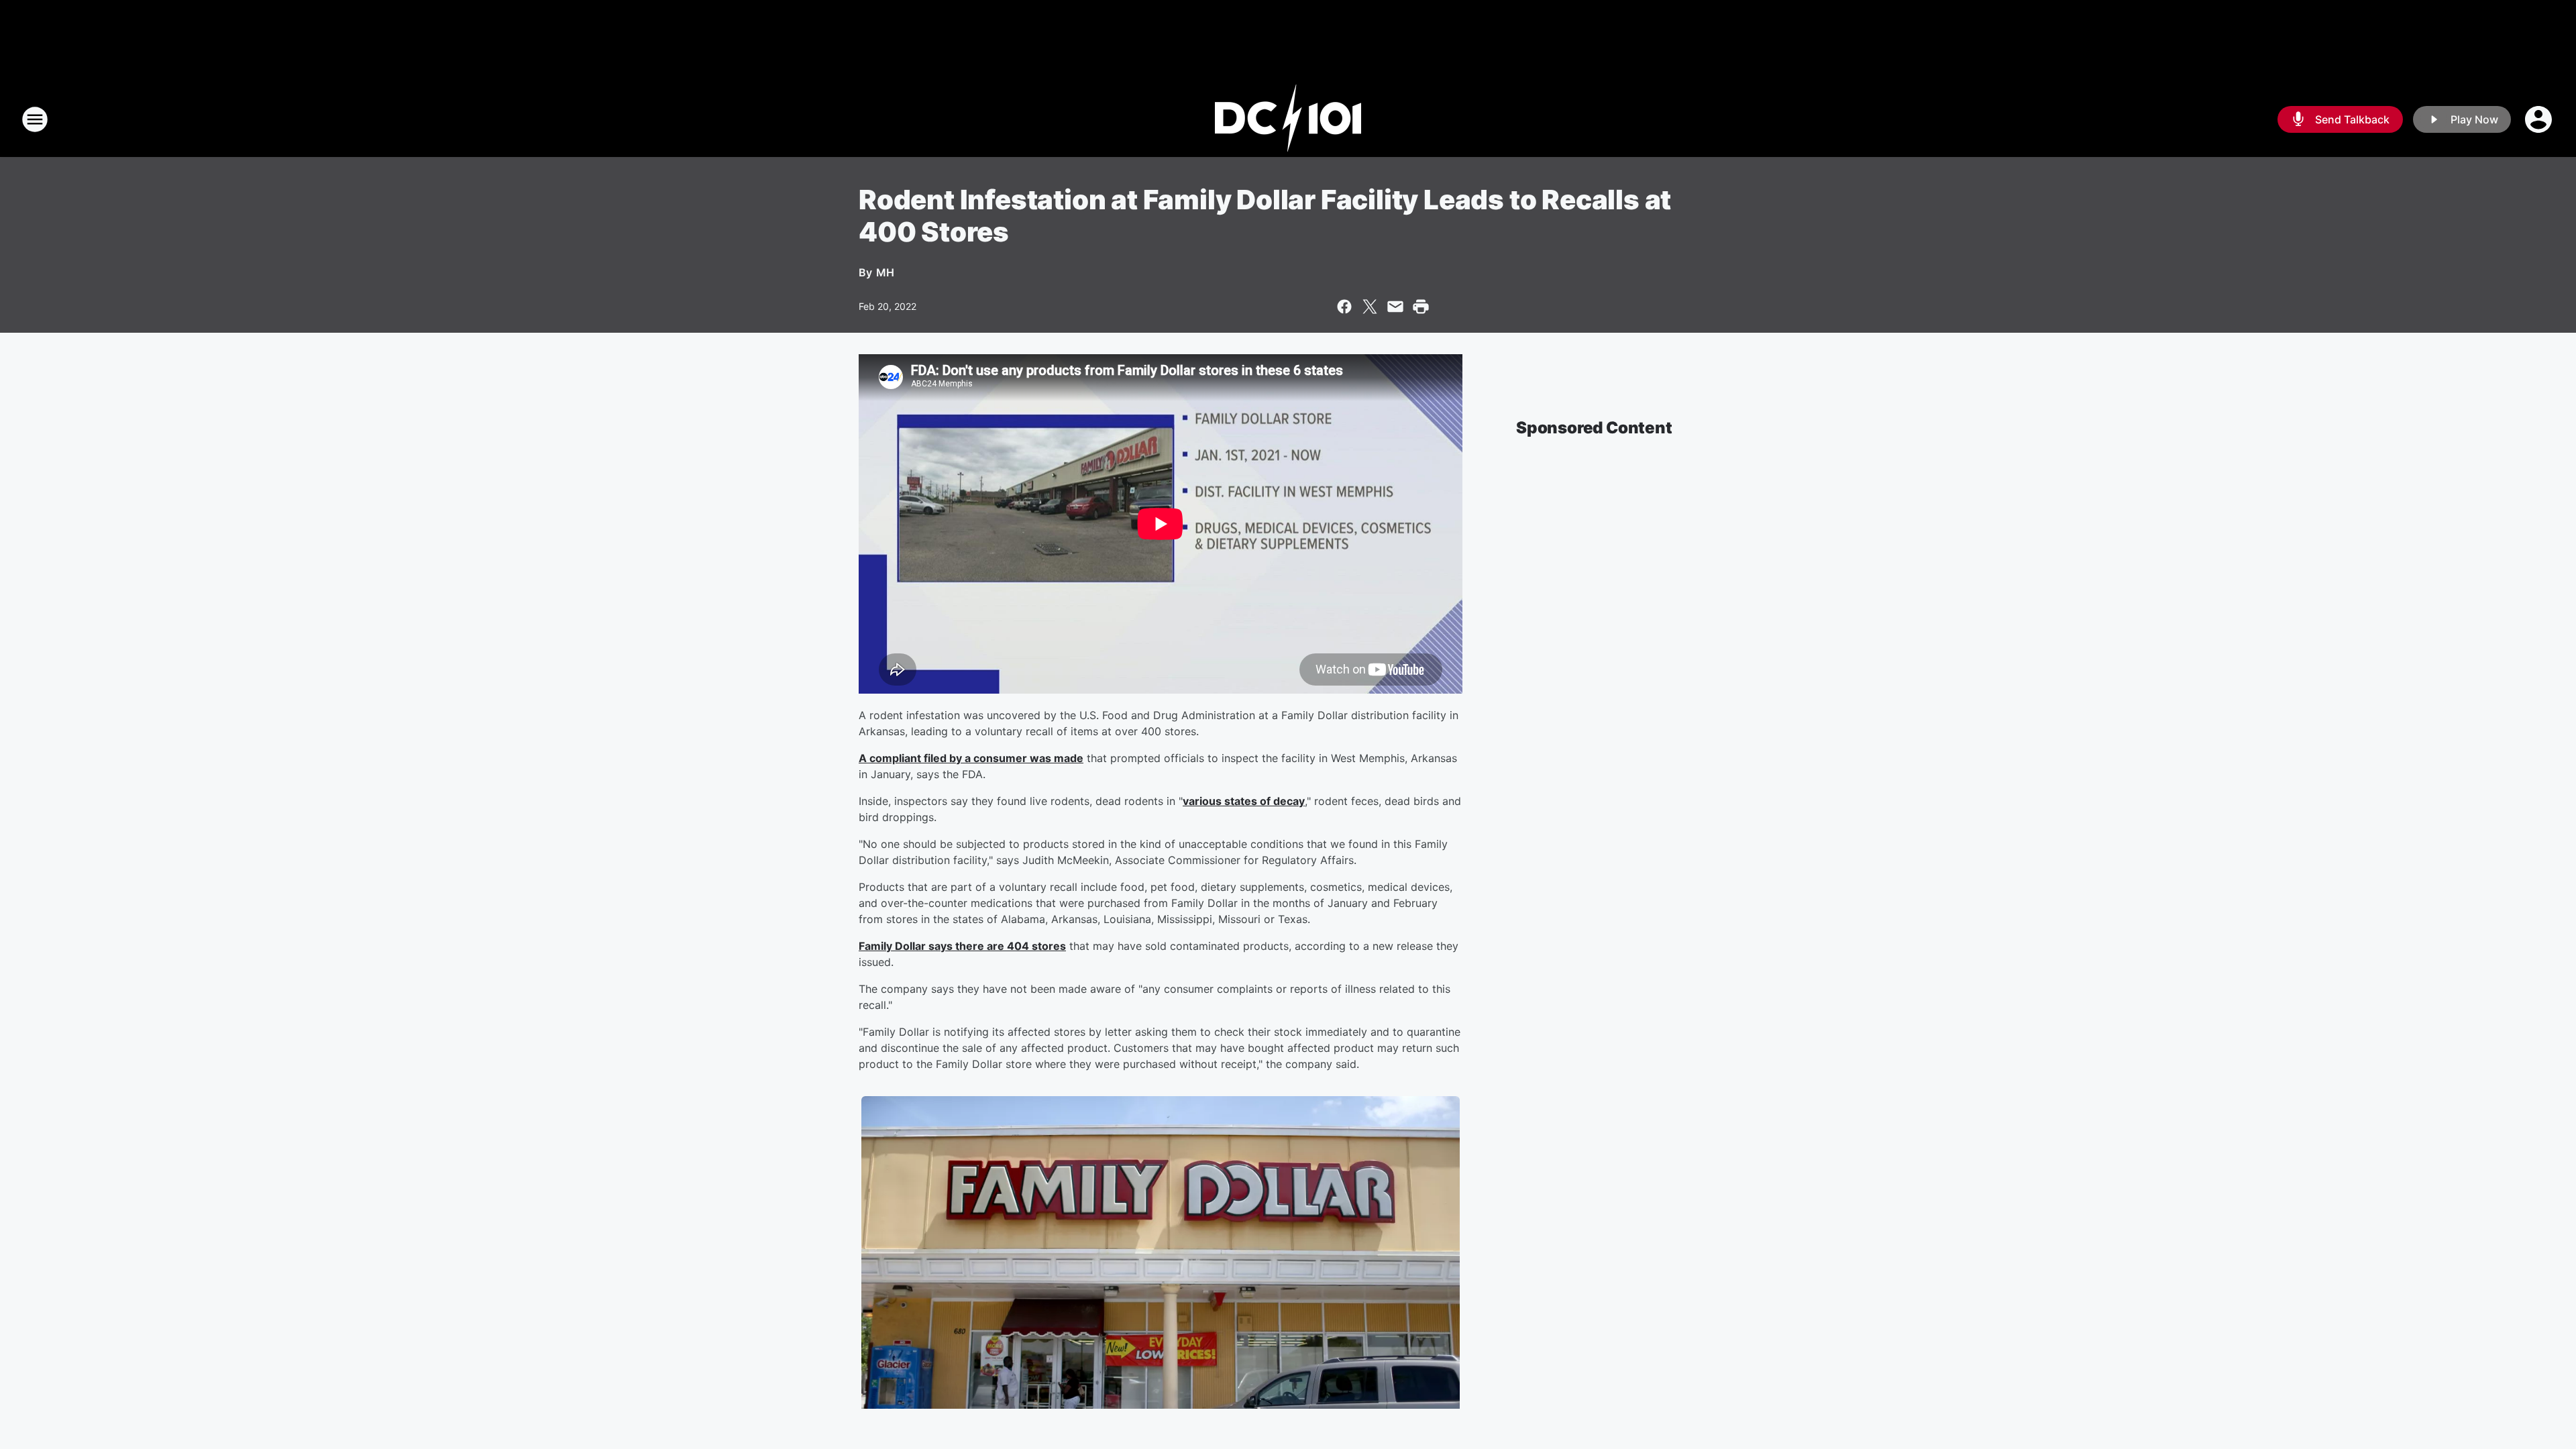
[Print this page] (1421, 307)
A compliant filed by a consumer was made (971, 758)
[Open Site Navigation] (35, 119)
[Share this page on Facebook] (1344, 307)
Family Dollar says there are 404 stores (962, 946)
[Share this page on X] (1370, 307)
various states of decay (1244, 801)
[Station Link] (1288, 119)
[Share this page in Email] (1395, 307)
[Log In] (2540, 119)
